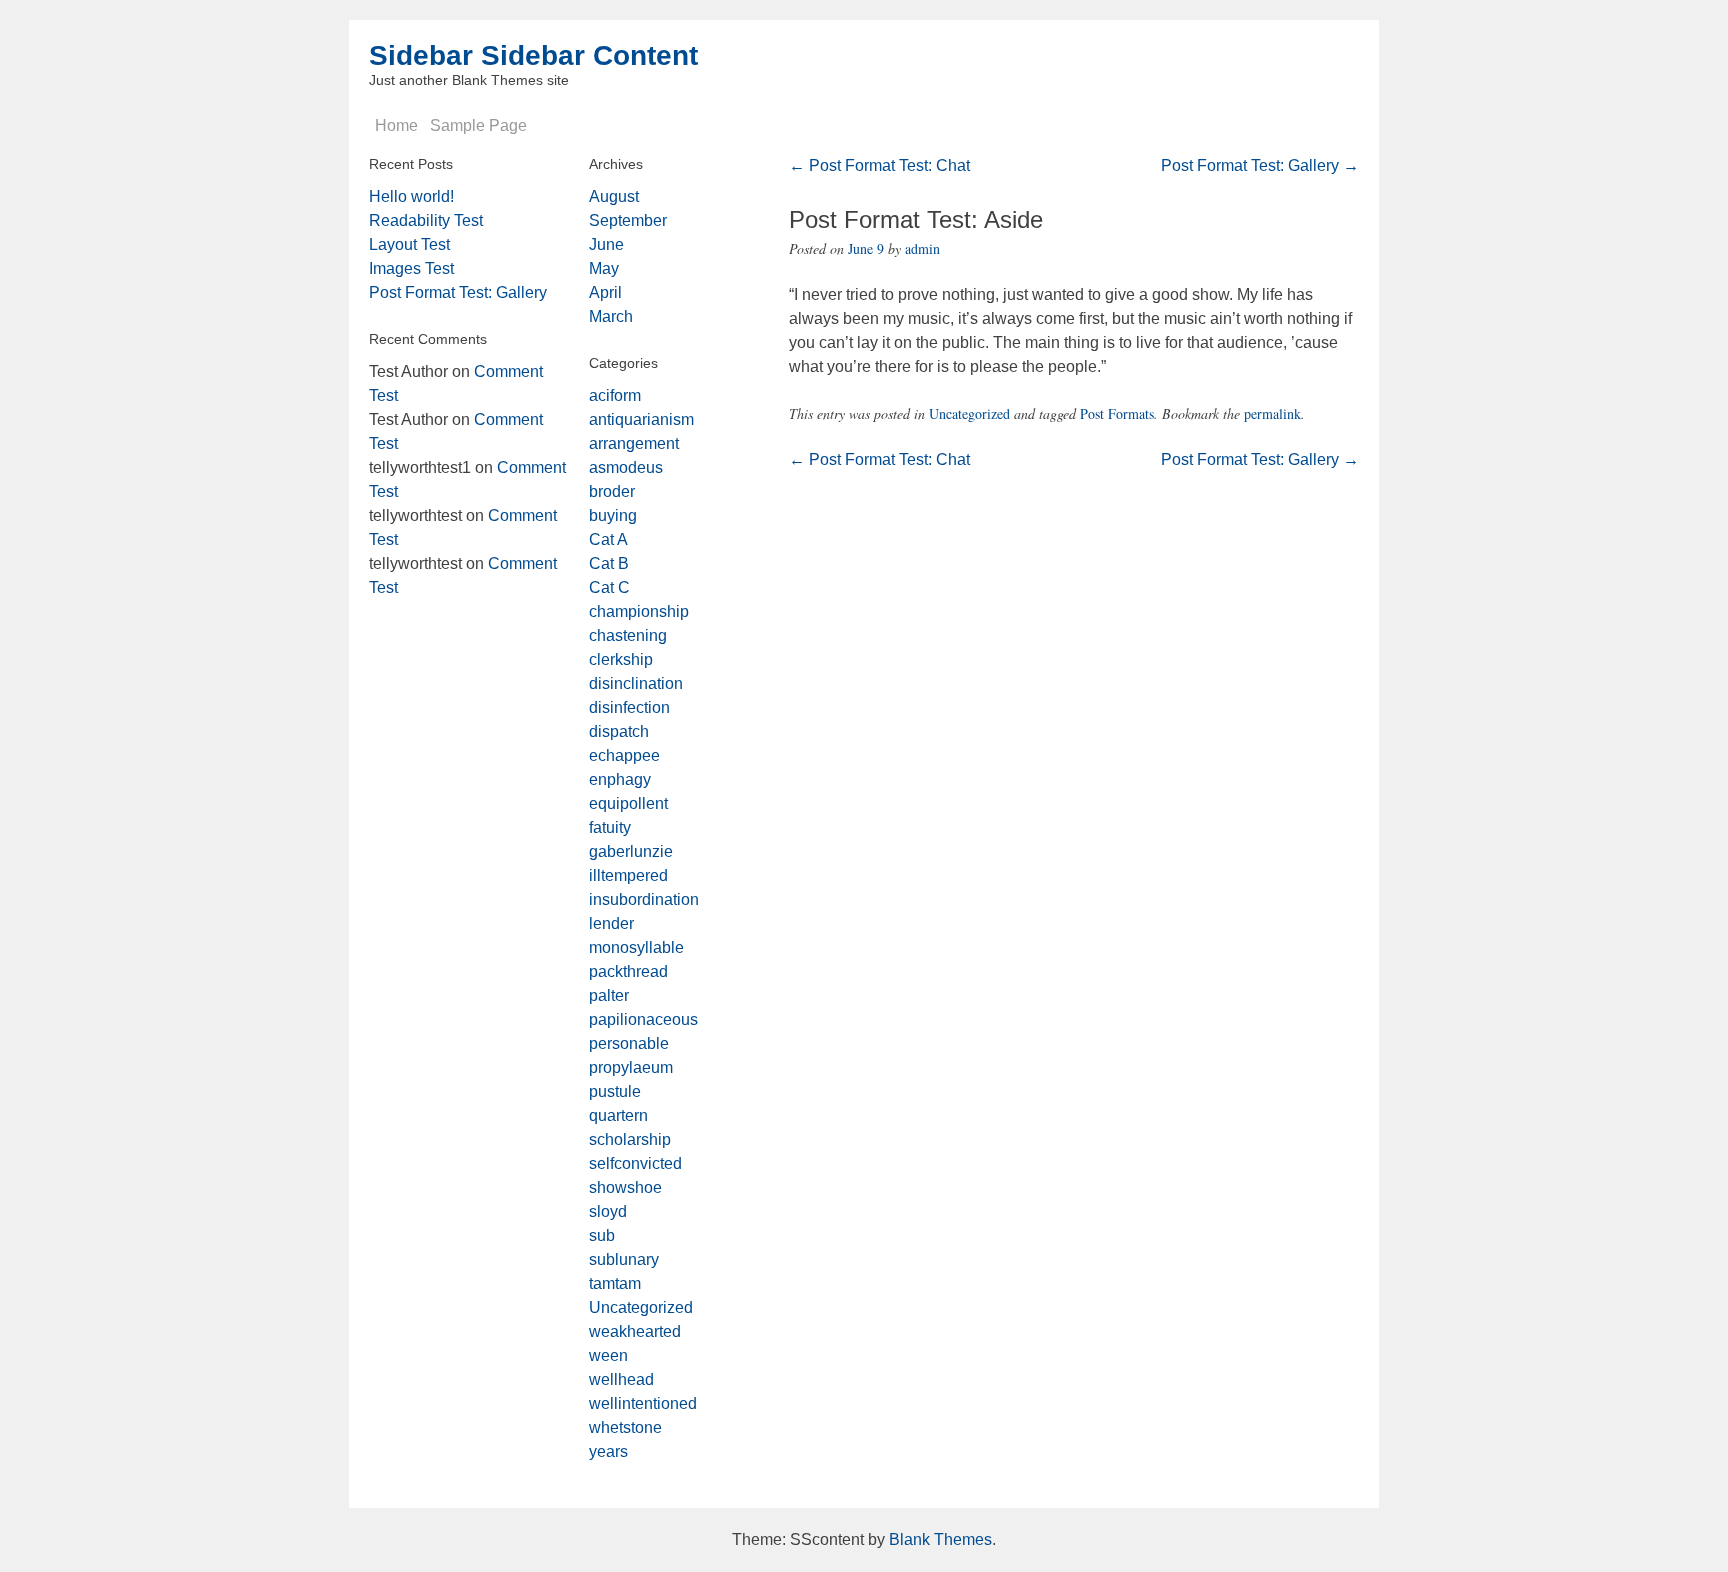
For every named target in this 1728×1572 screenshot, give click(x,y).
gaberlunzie (631, 851)
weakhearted (635, 1331)
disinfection (629, 707)
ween (608, 1355)
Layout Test (409, 244)
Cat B (609, 563)
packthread (628, 971)
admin (922, 248)
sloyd (608, 1211)
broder (612, 491)
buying (613, 515)
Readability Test (426, 220)
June (606, 244)
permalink (1272, 413)
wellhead (621, 1379)
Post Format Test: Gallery (1260, 165)
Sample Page (478, 125)
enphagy (620, 779)
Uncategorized (969, 413)
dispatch (619, 731)
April (605, 292)
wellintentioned (643, 1403)
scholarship (630, 1139)
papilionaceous (643, 1019)
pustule (615, 1091)
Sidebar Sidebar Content (533, 55)
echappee (624, 755)
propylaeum (631, 1067)
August (614, 196)
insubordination (644, 899)
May (604, 268)
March (611, 316)
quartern (618, 1115)
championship (639, 611)
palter (609, 995)
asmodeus (626, 467)
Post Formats (1117, 413)
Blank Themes (940, 1539)
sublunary (624, 1259)
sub (602, 1235)
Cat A (608, 539)
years (608, 1451)
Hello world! (411, 196)
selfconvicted (635, 1163)
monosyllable (636, 947)
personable (629, 1043)
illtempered (628, 875)
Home (396, 125)
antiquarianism (641, 419)
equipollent (628, 803)
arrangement (634, 443)
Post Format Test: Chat (879, 165)
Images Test (411, 268)
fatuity (610, 827)
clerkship (621, 659)
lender (611, 923)
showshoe (625, 1187)
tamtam (615, 1283)
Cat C (609, 587)
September (628, 220)
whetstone (625, 1427)
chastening (628, 635)
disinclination (636, 683)
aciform (615, 395)
